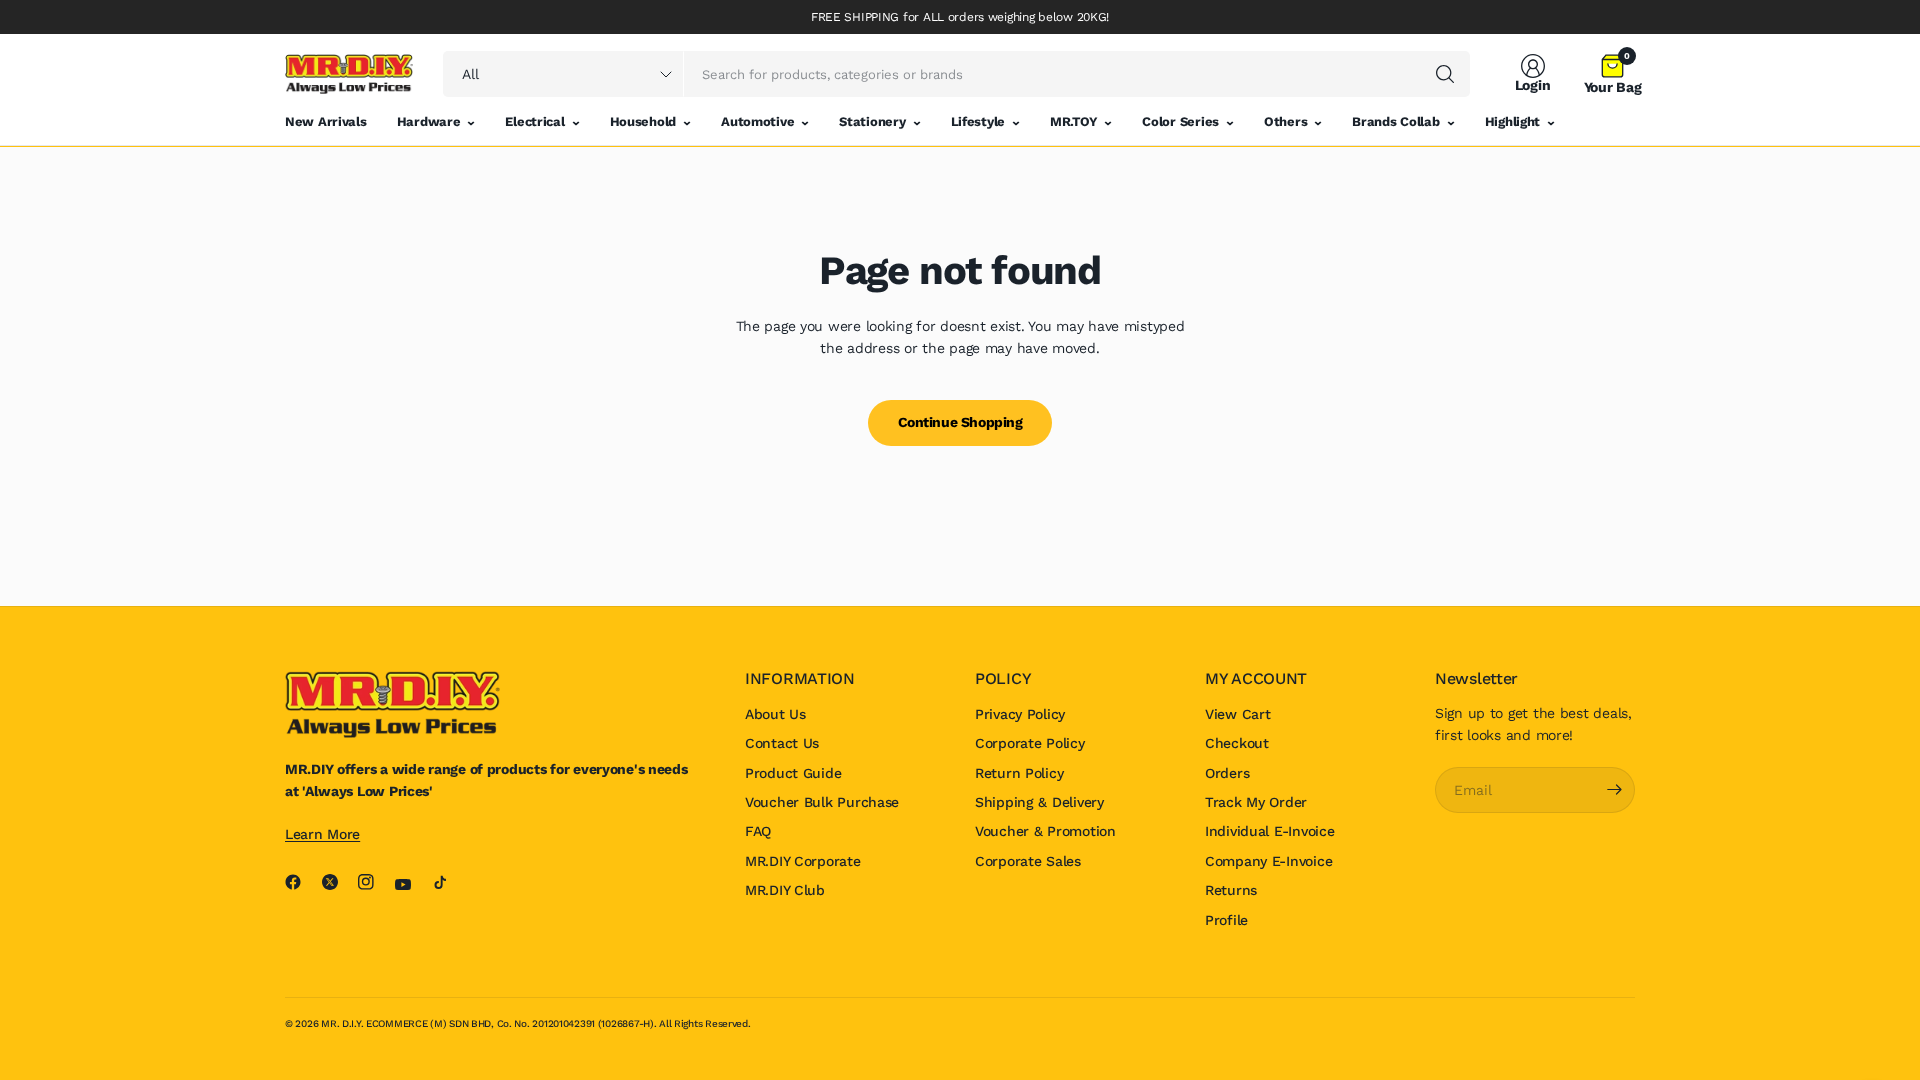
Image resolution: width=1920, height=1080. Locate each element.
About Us (775, 714)
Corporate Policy (1030, 743)
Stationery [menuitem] (872, 121)
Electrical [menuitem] (534, 121)
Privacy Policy (1020, 714)
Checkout (1237, 743)
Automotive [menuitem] (757, 121)
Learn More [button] (322, 834)
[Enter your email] (1615, 790)
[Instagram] (374, 882)
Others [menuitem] (1285, 121)
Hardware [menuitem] (429, 121)
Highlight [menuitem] (1512, 121)
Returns (1231, 890)
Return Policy (1019, 773)
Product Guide (793, 773)
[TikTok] (448, 882)
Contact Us (782, 743)
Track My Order (1256, 802)
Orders (1227, 773)
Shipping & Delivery (1039, 802)
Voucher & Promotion (1045, 831)
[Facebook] (301, 882)
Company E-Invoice (1268, 861)
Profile (1226, 920)
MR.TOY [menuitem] (1073, 121)
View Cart (1237, 714)
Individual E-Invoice (1269, 831)
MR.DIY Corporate (803, 861)
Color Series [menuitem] (1180, 121)
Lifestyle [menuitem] (978, 121)
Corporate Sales (1028, 861)
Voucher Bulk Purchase (822, 802)
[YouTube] (411, 885)
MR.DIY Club (785, 890)
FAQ (758, 831)
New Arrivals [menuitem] (326, 121)
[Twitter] (338, 882)
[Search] (1445, 74)
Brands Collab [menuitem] (1395, 121)
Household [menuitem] (643, 121)
